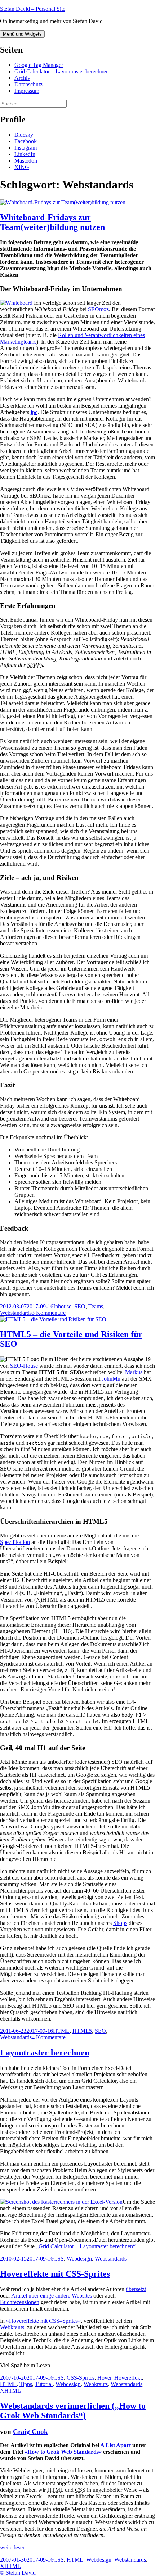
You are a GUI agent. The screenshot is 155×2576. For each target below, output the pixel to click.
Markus (134, 1372)
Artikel (19, 2296)
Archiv (22, 78)
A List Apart (116, 2445)
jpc (34, 412)
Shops (120, 1923)
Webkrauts (12, 2327)
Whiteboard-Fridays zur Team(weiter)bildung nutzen (52, 222)
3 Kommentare (49, 1313)
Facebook (26, 141)
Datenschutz (28, 84)
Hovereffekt (128, 2378)
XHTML (10, 2391)
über (34, 2296)
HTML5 (82, 2031)
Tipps (26, 2384)
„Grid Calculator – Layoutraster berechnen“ (86, 2246)
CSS (59, 2259)
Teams (96, 1306)
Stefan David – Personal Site (33, 9)
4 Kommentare (49, 2037)
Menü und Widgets (22, 34)
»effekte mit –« (43, 2321)
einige (47, 2296)
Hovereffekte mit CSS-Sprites (55, 2274)
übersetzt (136, 2289)
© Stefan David (18, 2573)
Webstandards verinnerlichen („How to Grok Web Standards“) (73, 2411)
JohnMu (111, 1379)
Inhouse (62, 1306)
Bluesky (24, 135)
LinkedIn (25, 154)
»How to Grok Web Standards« (63, 2452)
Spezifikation (15, 1542)
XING (22, 167)
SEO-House (24, 1366)
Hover (104, 2378)
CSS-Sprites (81, 2378)
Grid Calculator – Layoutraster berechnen (62, 71)
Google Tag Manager (39, 65)
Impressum (27, 91)
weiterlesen (13, 2547)
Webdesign (79, 2259)
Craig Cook (30, 2432)
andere (63, 2296)
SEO (80, 1306)
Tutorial (44, 2384)
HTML (61, 2031)
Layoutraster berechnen (45, 2053)
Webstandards (16, 1313)
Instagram (26, 148)
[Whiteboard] (16, 303)
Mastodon (26, 161)
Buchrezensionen (20, 2302)
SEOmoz (98, 309)
